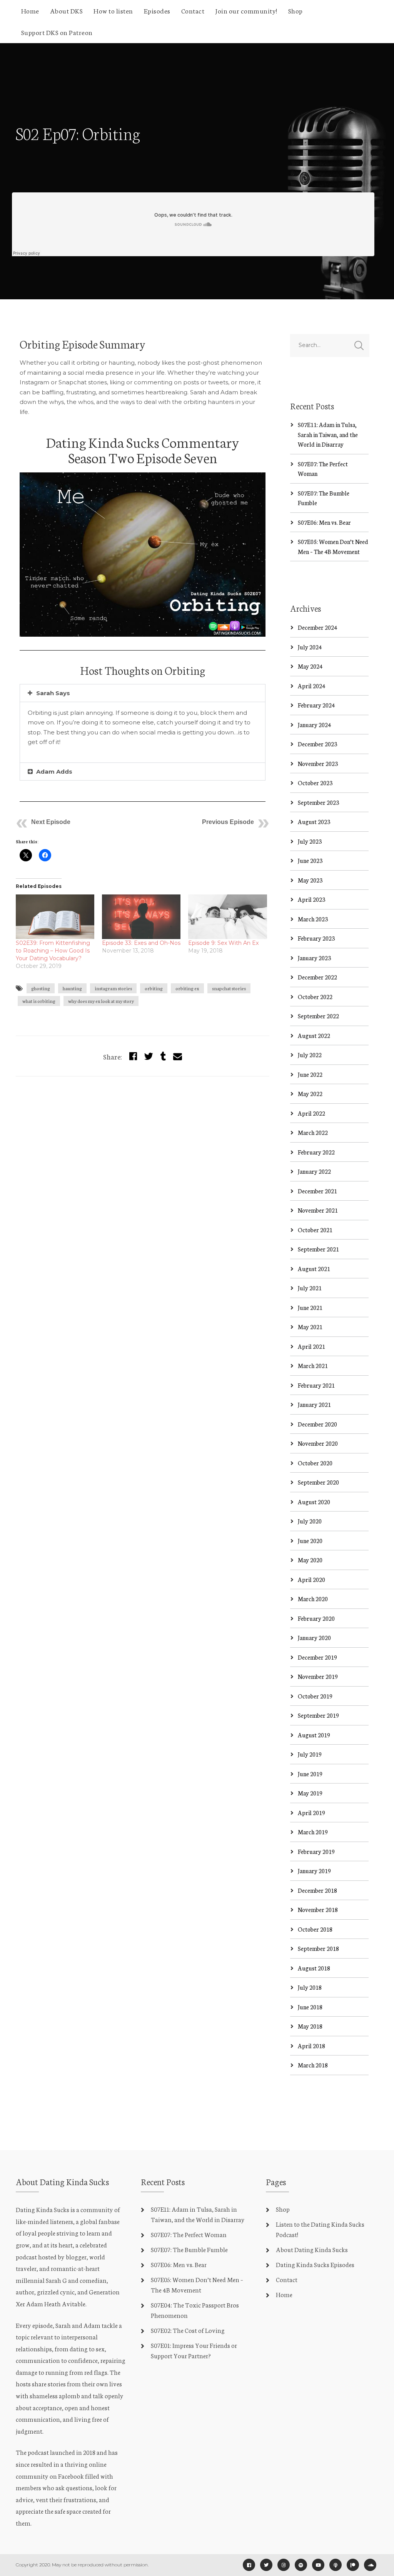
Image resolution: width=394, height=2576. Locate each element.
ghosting (41, 988)
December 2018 (317, 1890)
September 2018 (318, 1948)
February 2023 (316, 938)
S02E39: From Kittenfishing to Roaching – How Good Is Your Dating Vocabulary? (53, 951)
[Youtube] (318, 2565)
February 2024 (316, 705)
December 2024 (317, 627)
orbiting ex (187, 988)
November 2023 (318, 763)
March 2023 (313, 919)
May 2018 (310, 2026)
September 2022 (318, 1016)
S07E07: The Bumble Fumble (189, 2249)
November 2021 (318, 1210)
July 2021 (310, 1288)
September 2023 (318, 802)
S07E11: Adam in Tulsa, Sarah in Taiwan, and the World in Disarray (328, 434)
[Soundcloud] (370, 2565)
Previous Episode (228, 822)
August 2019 (314, 1735)
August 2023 (314, 822)
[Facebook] (249, 2565)
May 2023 (310, 880)
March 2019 (313, 1832)
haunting (72, 988)
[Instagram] (284, 2565)
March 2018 (313, 2065)
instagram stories (113, 988)
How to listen (113, 10)
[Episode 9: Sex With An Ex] (227, 917)
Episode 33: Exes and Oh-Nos (141, 943)
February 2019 (316, 1851)
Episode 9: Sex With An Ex (223, 943)
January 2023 (314, 958)
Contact (193, 10)
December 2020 (317, 1424)
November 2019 (318, 1676)
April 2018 (311, 2046)
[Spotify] (301, 2565)
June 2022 (310, 1074)
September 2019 (318, 1715)
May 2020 (310, 1560)
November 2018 (318, 1909)
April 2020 (311, 1579)
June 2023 (310, 860)
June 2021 (310, 1307)
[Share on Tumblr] (163, 1056)
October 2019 (315, 1696)
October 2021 (315, 1230)
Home (30, 10)
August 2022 (314, 1035)
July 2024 (310, 647)
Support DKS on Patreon (57, 32)
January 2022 (314, 1171)
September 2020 (318, 1482)
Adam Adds (54, 772)
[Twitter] (149, 1056)
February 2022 (316, 1152)
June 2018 (310, 2007)
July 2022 (310, 1055)
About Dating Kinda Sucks (312, 2249)
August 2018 (314, 1968)
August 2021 (314, 1269)
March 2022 (313, 1132)
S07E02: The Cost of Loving (188, 2330)
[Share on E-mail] (178, 1056)
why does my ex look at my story (101, 1001)
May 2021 (310, 1327)
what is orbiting (39, 1001)
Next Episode (51, 822)
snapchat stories (229, 988)
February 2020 (316, 1618)
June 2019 (310, 1774)
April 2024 (311, 686)
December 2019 (317, 1657)
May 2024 (310, 666)
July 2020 (310, 1521)
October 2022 (315, 997)
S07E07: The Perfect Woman (189, 2234)
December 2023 (317, 744)
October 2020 (315, 1463)
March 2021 (313, 1366)
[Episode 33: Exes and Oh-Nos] (141, 917)
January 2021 (314, 1404)
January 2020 (314, 1638)
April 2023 (311, 899)
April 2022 (311, 1113)
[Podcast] (336, 2565)
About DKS (67, 10)
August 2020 (314, 1502)
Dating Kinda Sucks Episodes (315, 2264)
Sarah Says (53, 693)
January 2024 (314, 725)
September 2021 (318, 1249)
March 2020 (313, 1599)
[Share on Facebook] (133, 1056)
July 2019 (310, 1754)
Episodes (157, 10)
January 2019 (314, 1871)
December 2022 (317, 977)
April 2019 (311, 1813)
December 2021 (317, 1191)
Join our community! (246, 10)
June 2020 (310, 1541)
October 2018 (315, 1929)
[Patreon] (353, 2565)
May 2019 (310, 1793)
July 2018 (310, 1987)
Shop (295, 10)
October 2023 (315, 783)
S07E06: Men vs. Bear (324, 522)
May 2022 (310, 1094)
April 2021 (311, 1346)
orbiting (154, 988)
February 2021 (316, 1385)
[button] (143, 693)
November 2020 (318, 1443)
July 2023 (310, 841)
